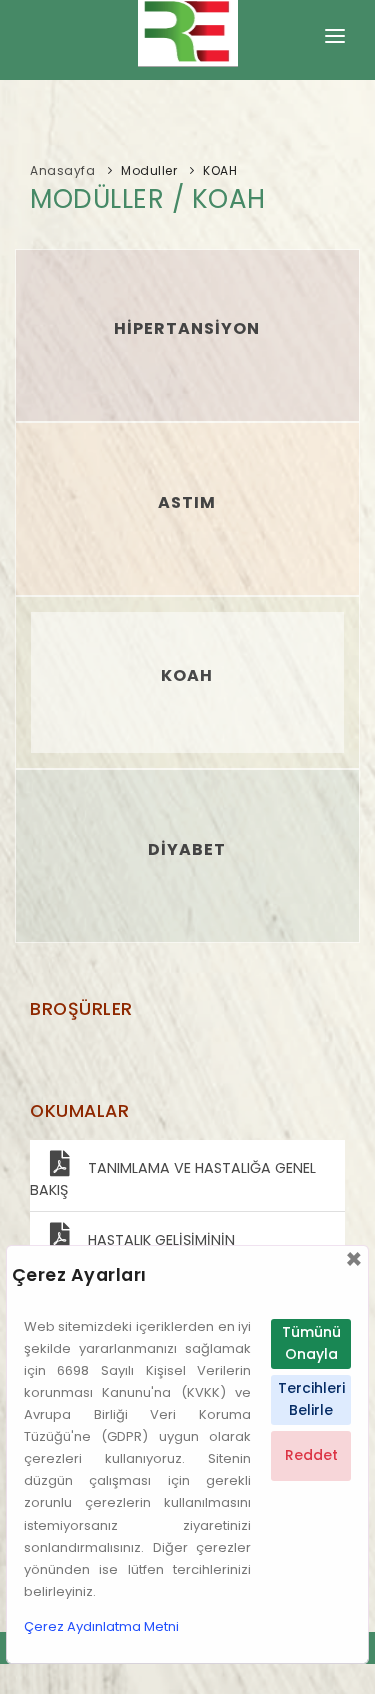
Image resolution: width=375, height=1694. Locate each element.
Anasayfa (62, 170)
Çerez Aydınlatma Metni (101, 1626)
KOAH (220, 170)
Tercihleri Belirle (311, 1399)
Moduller (149, 170)
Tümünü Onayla (311, 1343)
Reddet (311, 1455)
